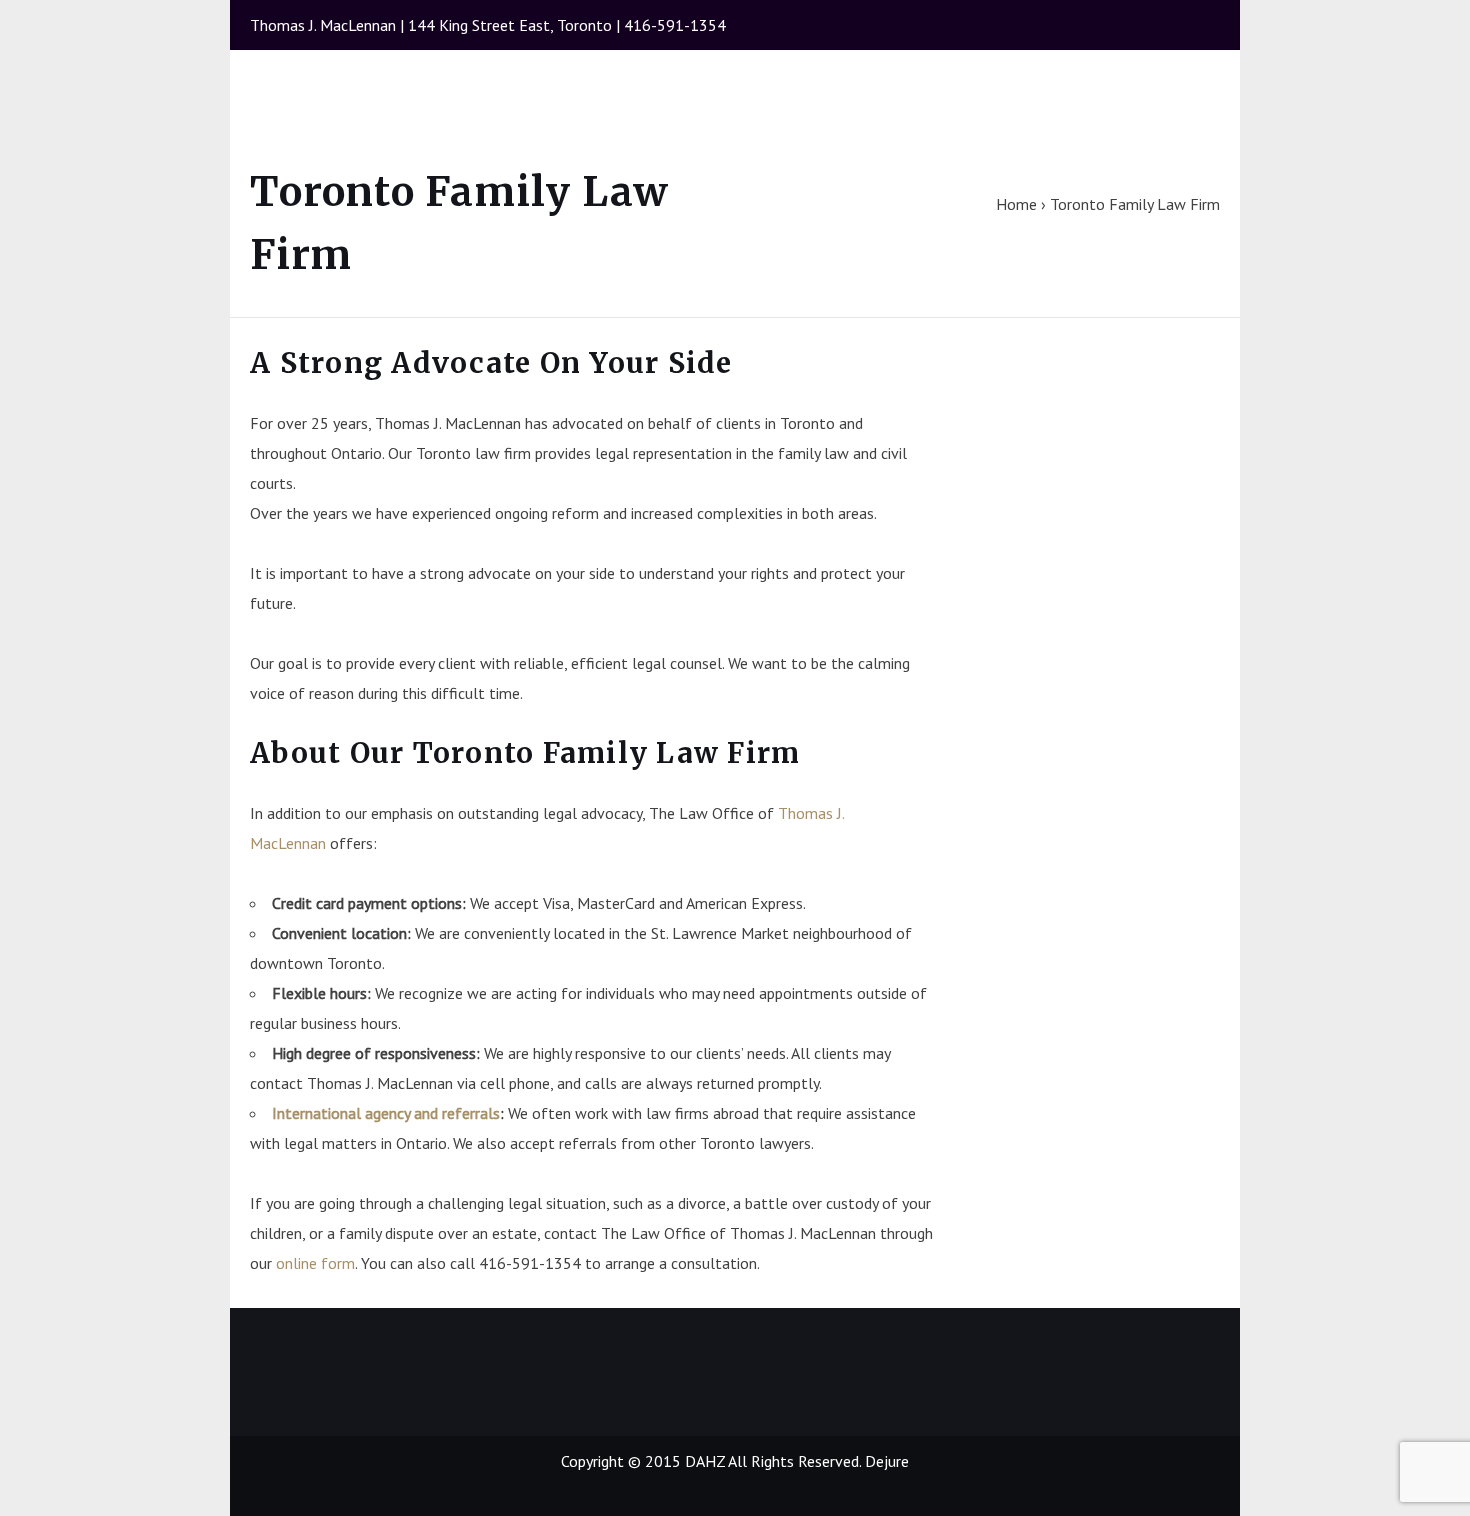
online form (315, 1263)
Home (1016, 204)
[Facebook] (1164, 36)
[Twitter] (1201, 36)
